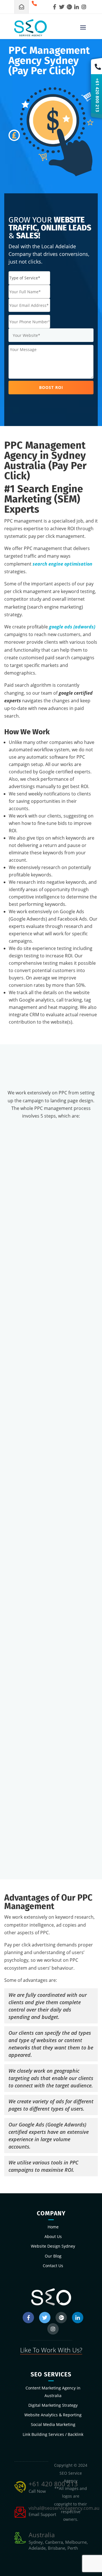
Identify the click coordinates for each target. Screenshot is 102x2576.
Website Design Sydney (53, 2246)
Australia (42, 2535)
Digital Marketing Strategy (53, 2405)
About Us (53, 2236)
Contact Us (53, 2266)
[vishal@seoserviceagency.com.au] (22, 7)
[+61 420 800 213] (36, 7)
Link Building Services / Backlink (53, 2434)
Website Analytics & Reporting (53, 2415)
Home (53, 2227)
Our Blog (53, 2256)
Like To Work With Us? (51, 2350)
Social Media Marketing (53, 2424)
